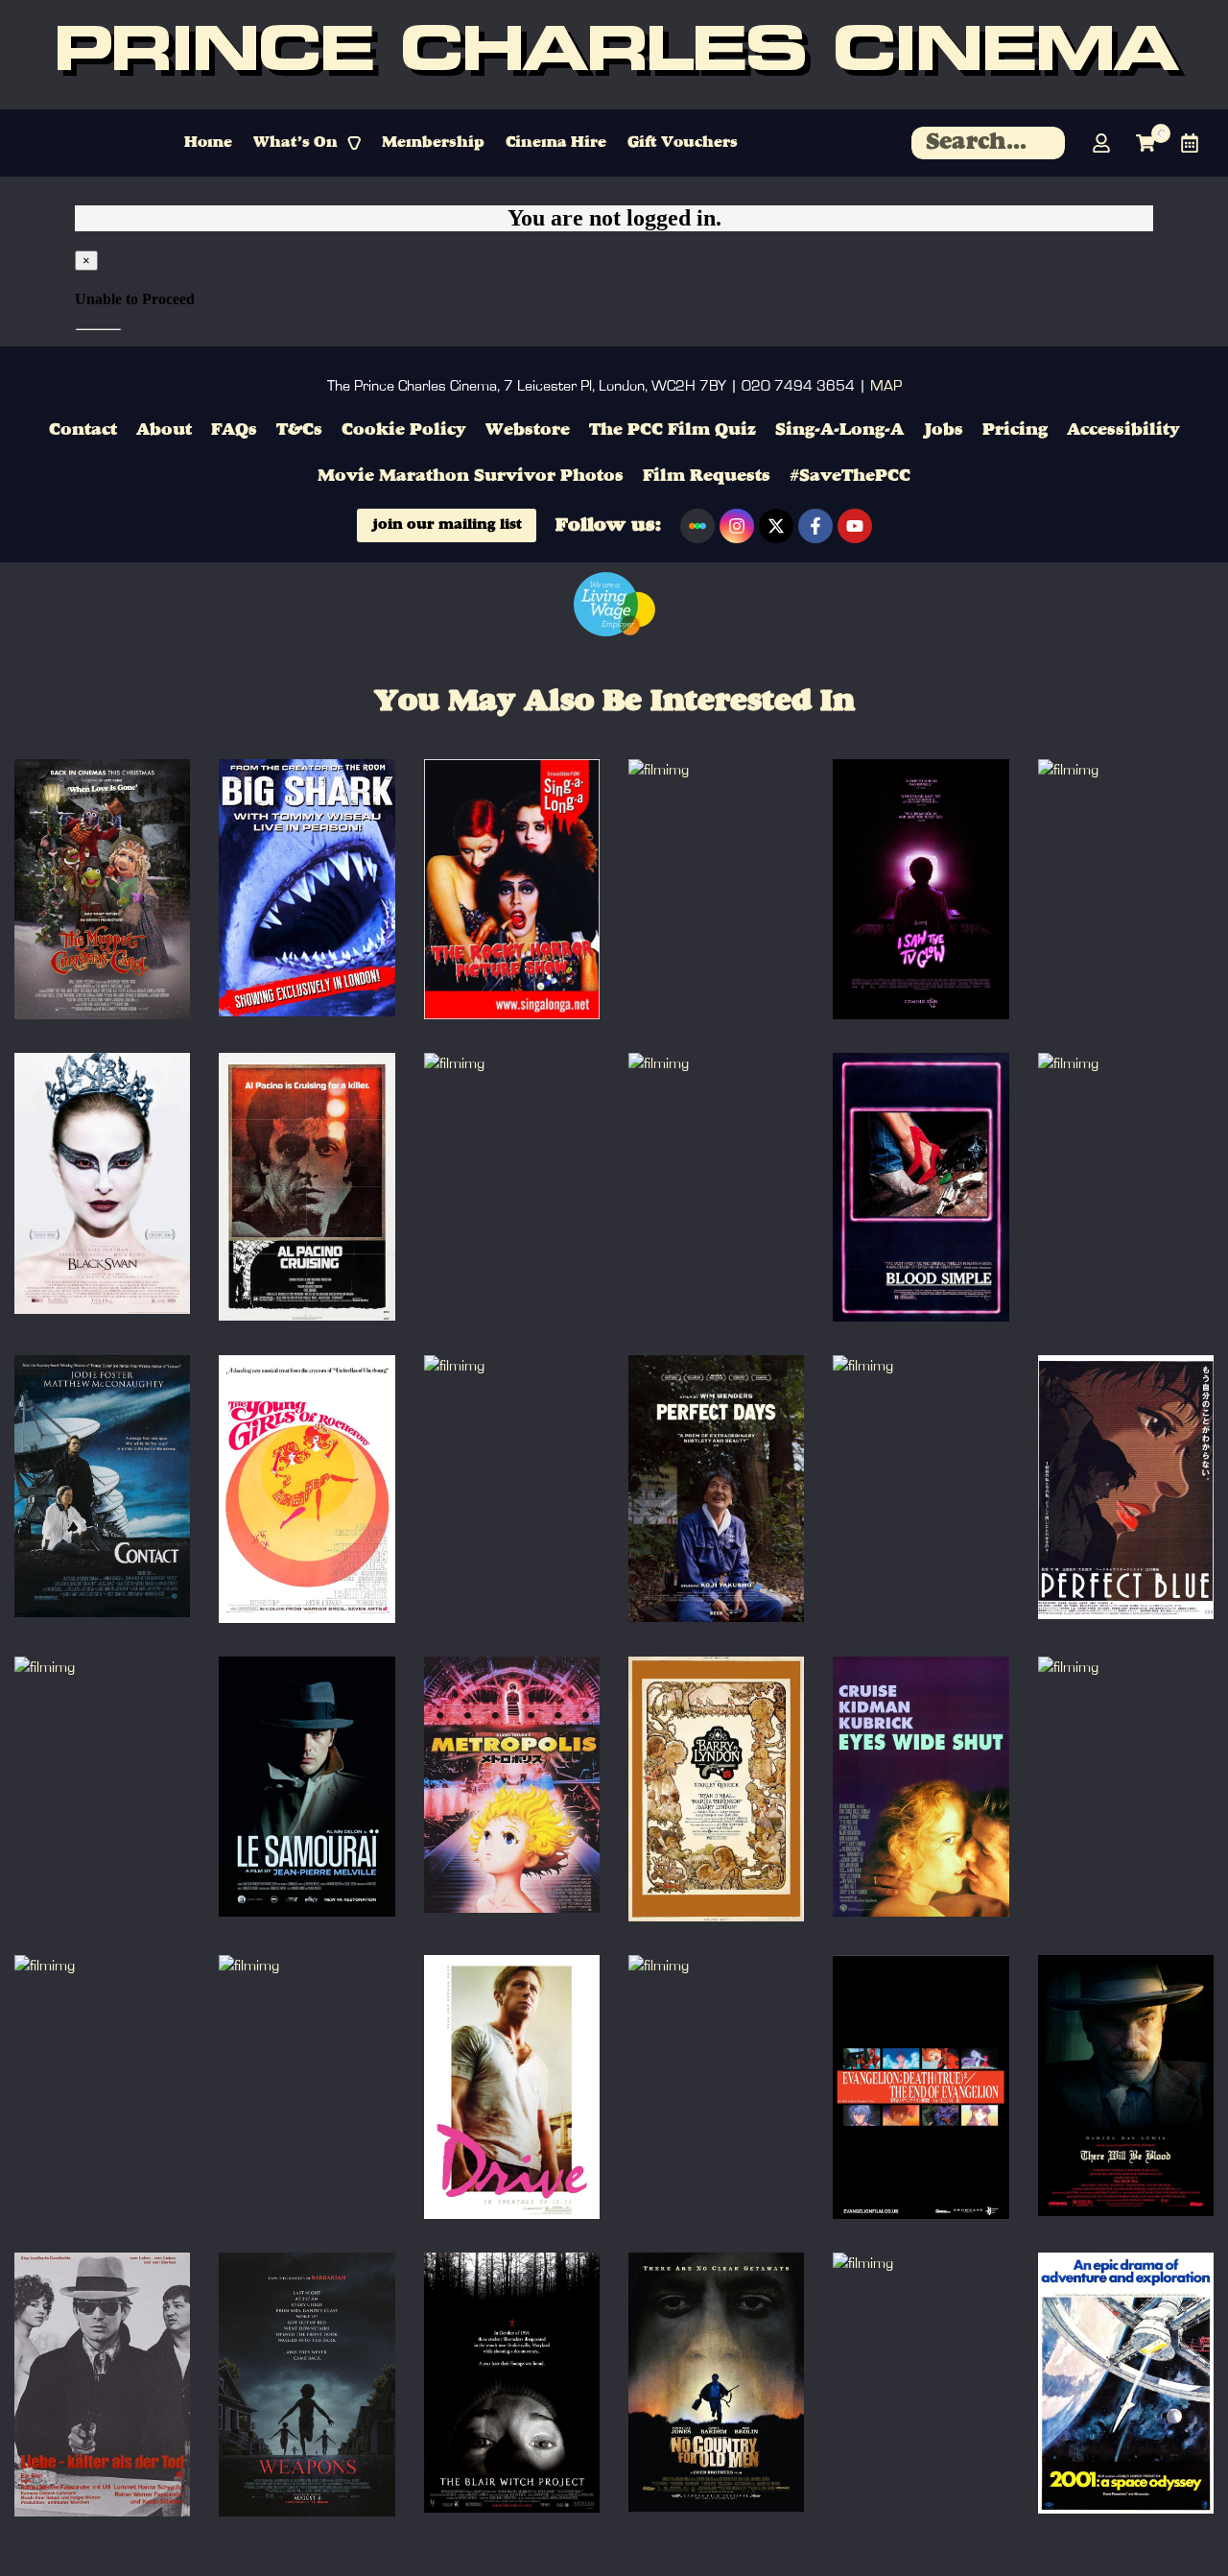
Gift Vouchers (683, 143)
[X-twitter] (776, 526)
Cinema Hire (556, 143)
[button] (307, 143)
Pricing (1015, 430)
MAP (886, 386)
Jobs (943, 430)
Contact (83, 430)
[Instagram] (737, 526)
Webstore (528, 430)
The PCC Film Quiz (673, 430)
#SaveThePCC (850, 476)
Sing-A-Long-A (839, 430)
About (164, 430)
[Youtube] (855, 526)
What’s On (295, 143)
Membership (433, 143)
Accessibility (1123, 430)
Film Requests (707, 476)
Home (208, 143)
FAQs (234, 430)
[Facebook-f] (815, 526)
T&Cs (299, 430)
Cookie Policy (404, 430)
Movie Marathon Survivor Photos (471, 476)
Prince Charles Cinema (614, 55)
